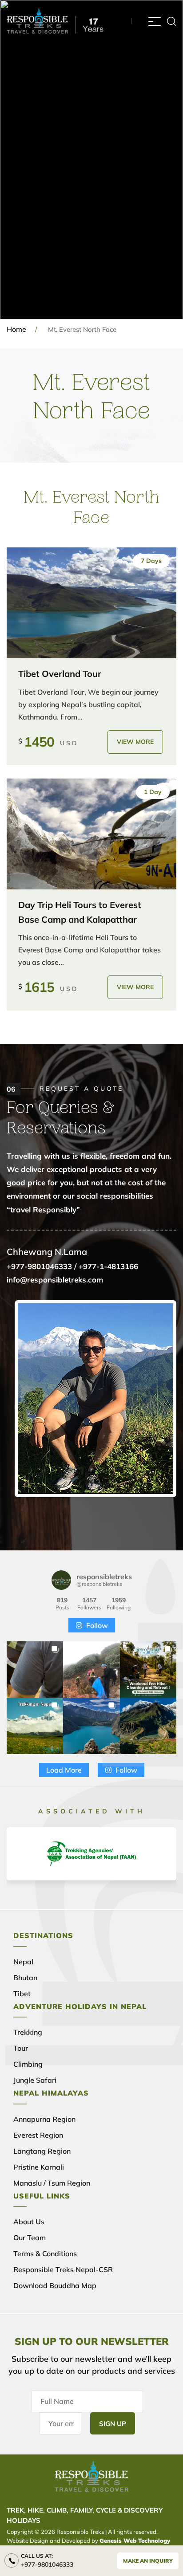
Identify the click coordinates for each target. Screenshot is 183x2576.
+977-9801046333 (47, 2564)
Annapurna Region (44, 2119)
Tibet (22, 1994)
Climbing (28, 2064)
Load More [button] (64, 1770)
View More (135, 742)
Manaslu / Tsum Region (52, 2183)
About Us (29, 2222)
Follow (97, 1625)
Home (16, 329)
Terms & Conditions (45, 2254)
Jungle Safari (35, 2080)
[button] (35, 1669)
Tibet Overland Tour (60, 674)
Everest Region (38, 2135)
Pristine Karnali (39, 2167)
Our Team (30, 2238)
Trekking (28, 2032)
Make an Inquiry (148, 2561)
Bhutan (25, 1978)
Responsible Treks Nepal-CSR (63, 2269)
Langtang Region (42, 2151)
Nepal (23, 1962)
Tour (21, 2048)
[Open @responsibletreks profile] (61, 1580)
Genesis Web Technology (135, 2541)
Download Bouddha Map (55, 2285)
